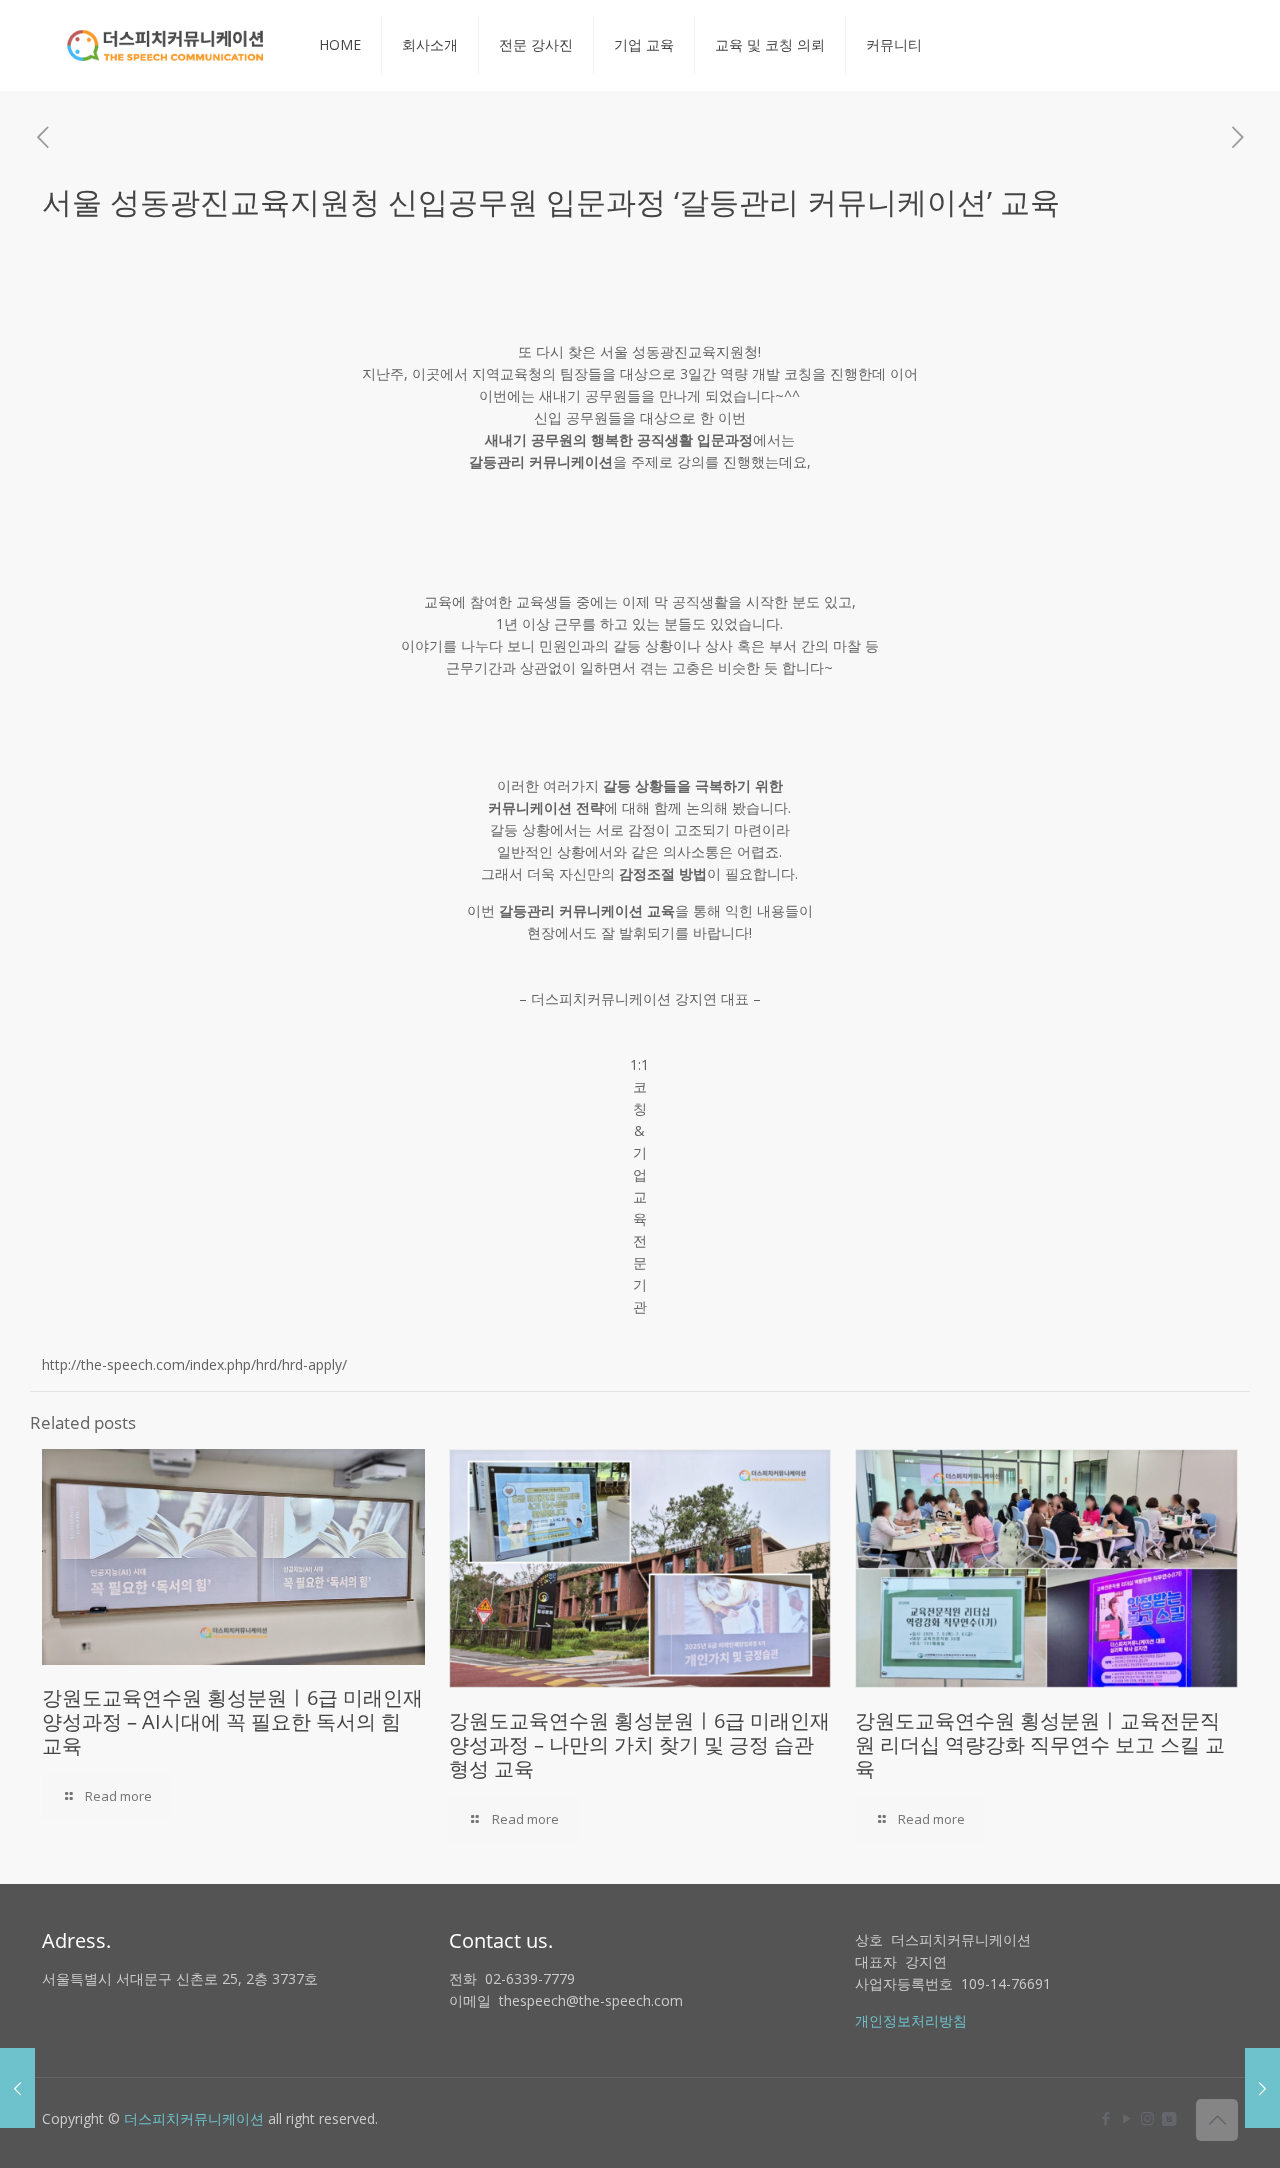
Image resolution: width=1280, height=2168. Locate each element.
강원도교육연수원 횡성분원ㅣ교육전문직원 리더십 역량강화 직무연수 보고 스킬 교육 (1040, 1744)
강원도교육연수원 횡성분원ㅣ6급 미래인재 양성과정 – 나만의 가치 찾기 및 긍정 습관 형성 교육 (639, 1744)
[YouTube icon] (1126, 2118)
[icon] (1168, 2118)
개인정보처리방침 (911, 2020)
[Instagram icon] (1147, 2118)
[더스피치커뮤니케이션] (165, 45)
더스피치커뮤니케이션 (194, 2118)
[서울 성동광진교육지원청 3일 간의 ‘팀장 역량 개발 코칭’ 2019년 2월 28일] (17, 2088)
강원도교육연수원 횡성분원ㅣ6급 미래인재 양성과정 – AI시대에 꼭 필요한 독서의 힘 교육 (232, 1721)
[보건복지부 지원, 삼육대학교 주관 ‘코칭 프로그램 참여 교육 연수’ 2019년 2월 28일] (1262, 2088)
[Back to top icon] (1217, 2120)
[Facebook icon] (1105, 2118)
